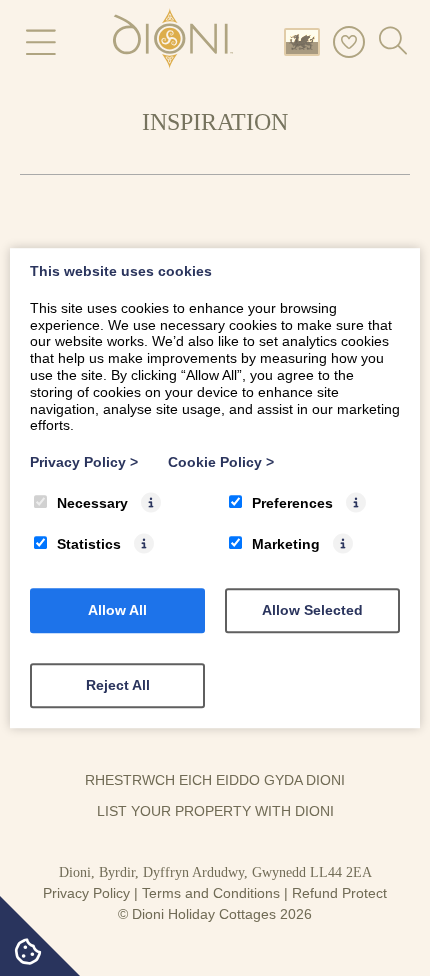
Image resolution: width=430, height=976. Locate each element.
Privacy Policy (86, 893)
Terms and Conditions (211, 893)
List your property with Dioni (215, 811)
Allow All (117, 610)
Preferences (292, 503)
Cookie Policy (221, 462)
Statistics (89, 544)
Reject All (118, 685)
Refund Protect (339, 893)
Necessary (92, 503)
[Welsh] (306, 40)
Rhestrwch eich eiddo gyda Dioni (215, 780)
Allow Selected (312, 610)
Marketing (286, 544)
